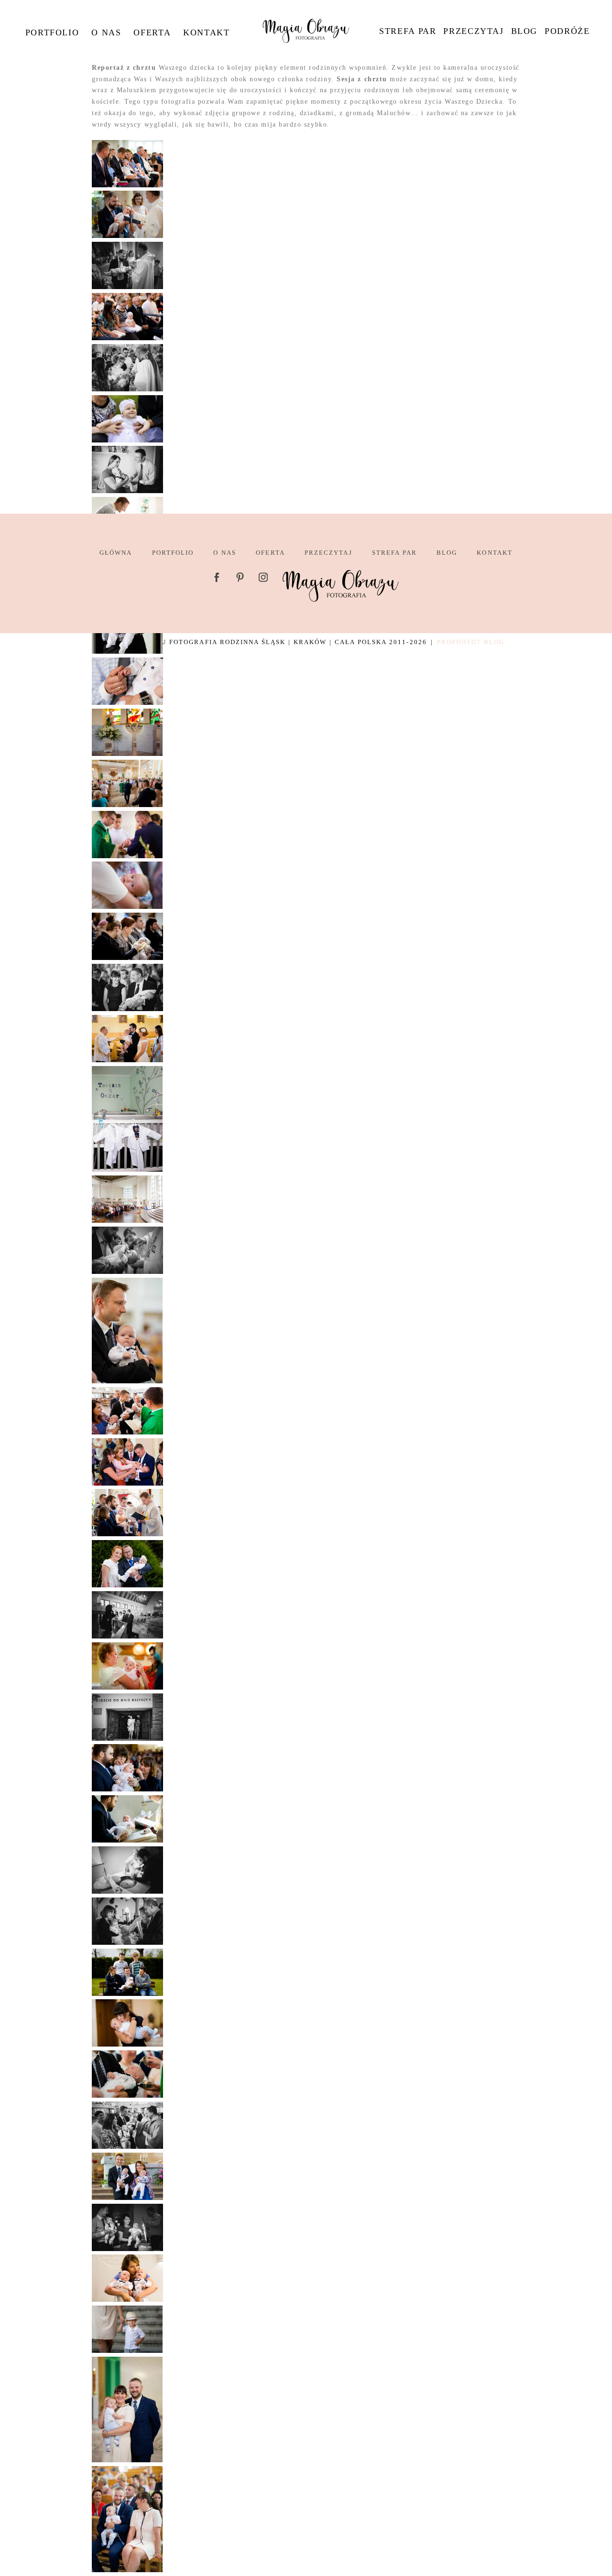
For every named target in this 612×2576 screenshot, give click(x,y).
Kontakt (206, 32)
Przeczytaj (473, 31)
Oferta (152, 32)
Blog (524, 31)
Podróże (567, 31)
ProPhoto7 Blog (471, 642)
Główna (116, 553)
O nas (106, 32)
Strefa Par (408, 31)
